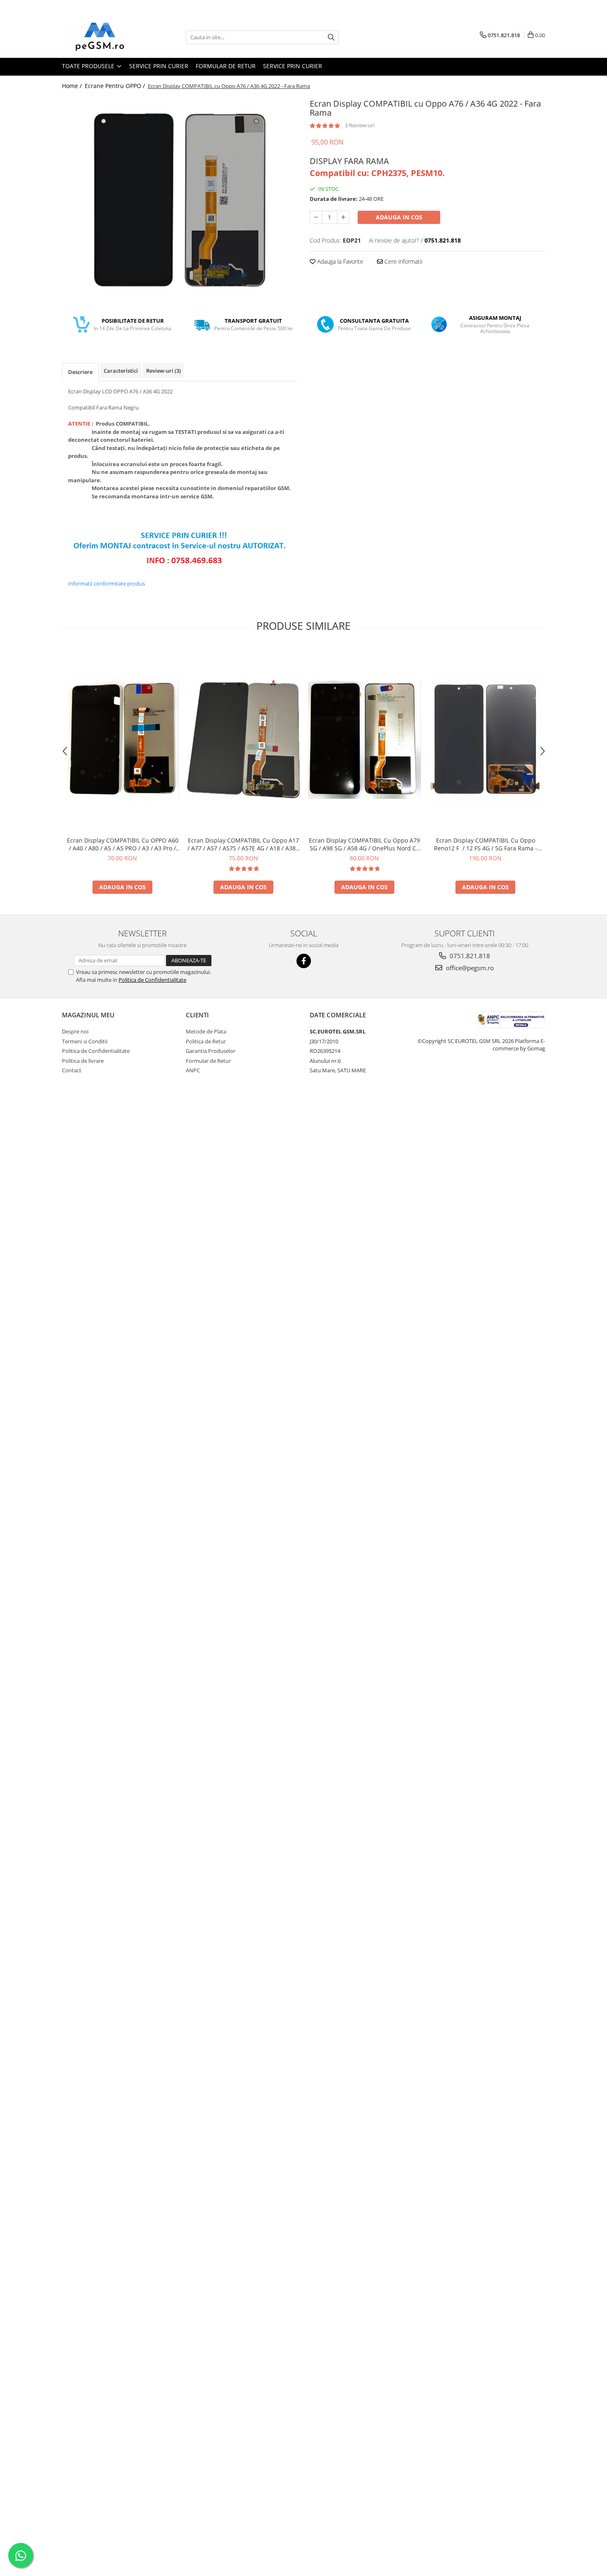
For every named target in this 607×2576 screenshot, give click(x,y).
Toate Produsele (89, 66)
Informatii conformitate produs (107, 583)
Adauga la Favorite (339, 261)
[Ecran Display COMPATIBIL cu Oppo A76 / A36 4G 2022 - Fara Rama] (180, 200)
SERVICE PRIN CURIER (159, 66)
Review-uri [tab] (164, 371)
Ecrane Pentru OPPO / (116, 86)
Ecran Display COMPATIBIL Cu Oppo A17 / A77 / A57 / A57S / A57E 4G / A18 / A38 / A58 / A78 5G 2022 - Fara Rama (243, 844)
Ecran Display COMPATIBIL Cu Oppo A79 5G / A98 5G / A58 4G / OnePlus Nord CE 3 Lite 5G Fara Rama (364, 844)
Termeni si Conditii (85, 1041)
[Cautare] (331, 37)
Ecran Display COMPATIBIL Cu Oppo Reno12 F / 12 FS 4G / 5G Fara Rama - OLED (486, 844)
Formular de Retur (226, 66)
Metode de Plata (206, 1031)
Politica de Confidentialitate (152, 980)
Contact (72, 1070)
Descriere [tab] (80, 372)
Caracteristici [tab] (121, 371)
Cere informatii (403, 261)
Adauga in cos (399, 217)
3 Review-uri (360, 125)
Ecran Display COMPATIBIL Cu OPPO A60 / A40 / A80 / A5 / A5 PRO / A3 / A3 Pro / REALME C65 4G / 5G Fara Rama (123, 844)
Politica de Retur (206, 1041)
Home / (73, 86)
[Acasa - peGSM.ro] (103, 37)
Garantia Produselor (211, 1051)
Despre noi (75, 1031)
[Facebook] (304, 961)
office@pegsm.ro (469, 968)
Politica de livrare (83, 1061)
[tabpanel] (180, 200)
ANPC (193, 1070)
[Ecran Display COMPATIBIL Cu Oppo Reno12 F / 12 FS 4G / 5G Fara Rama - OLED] (485, 739)
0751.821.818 (469, 956)
